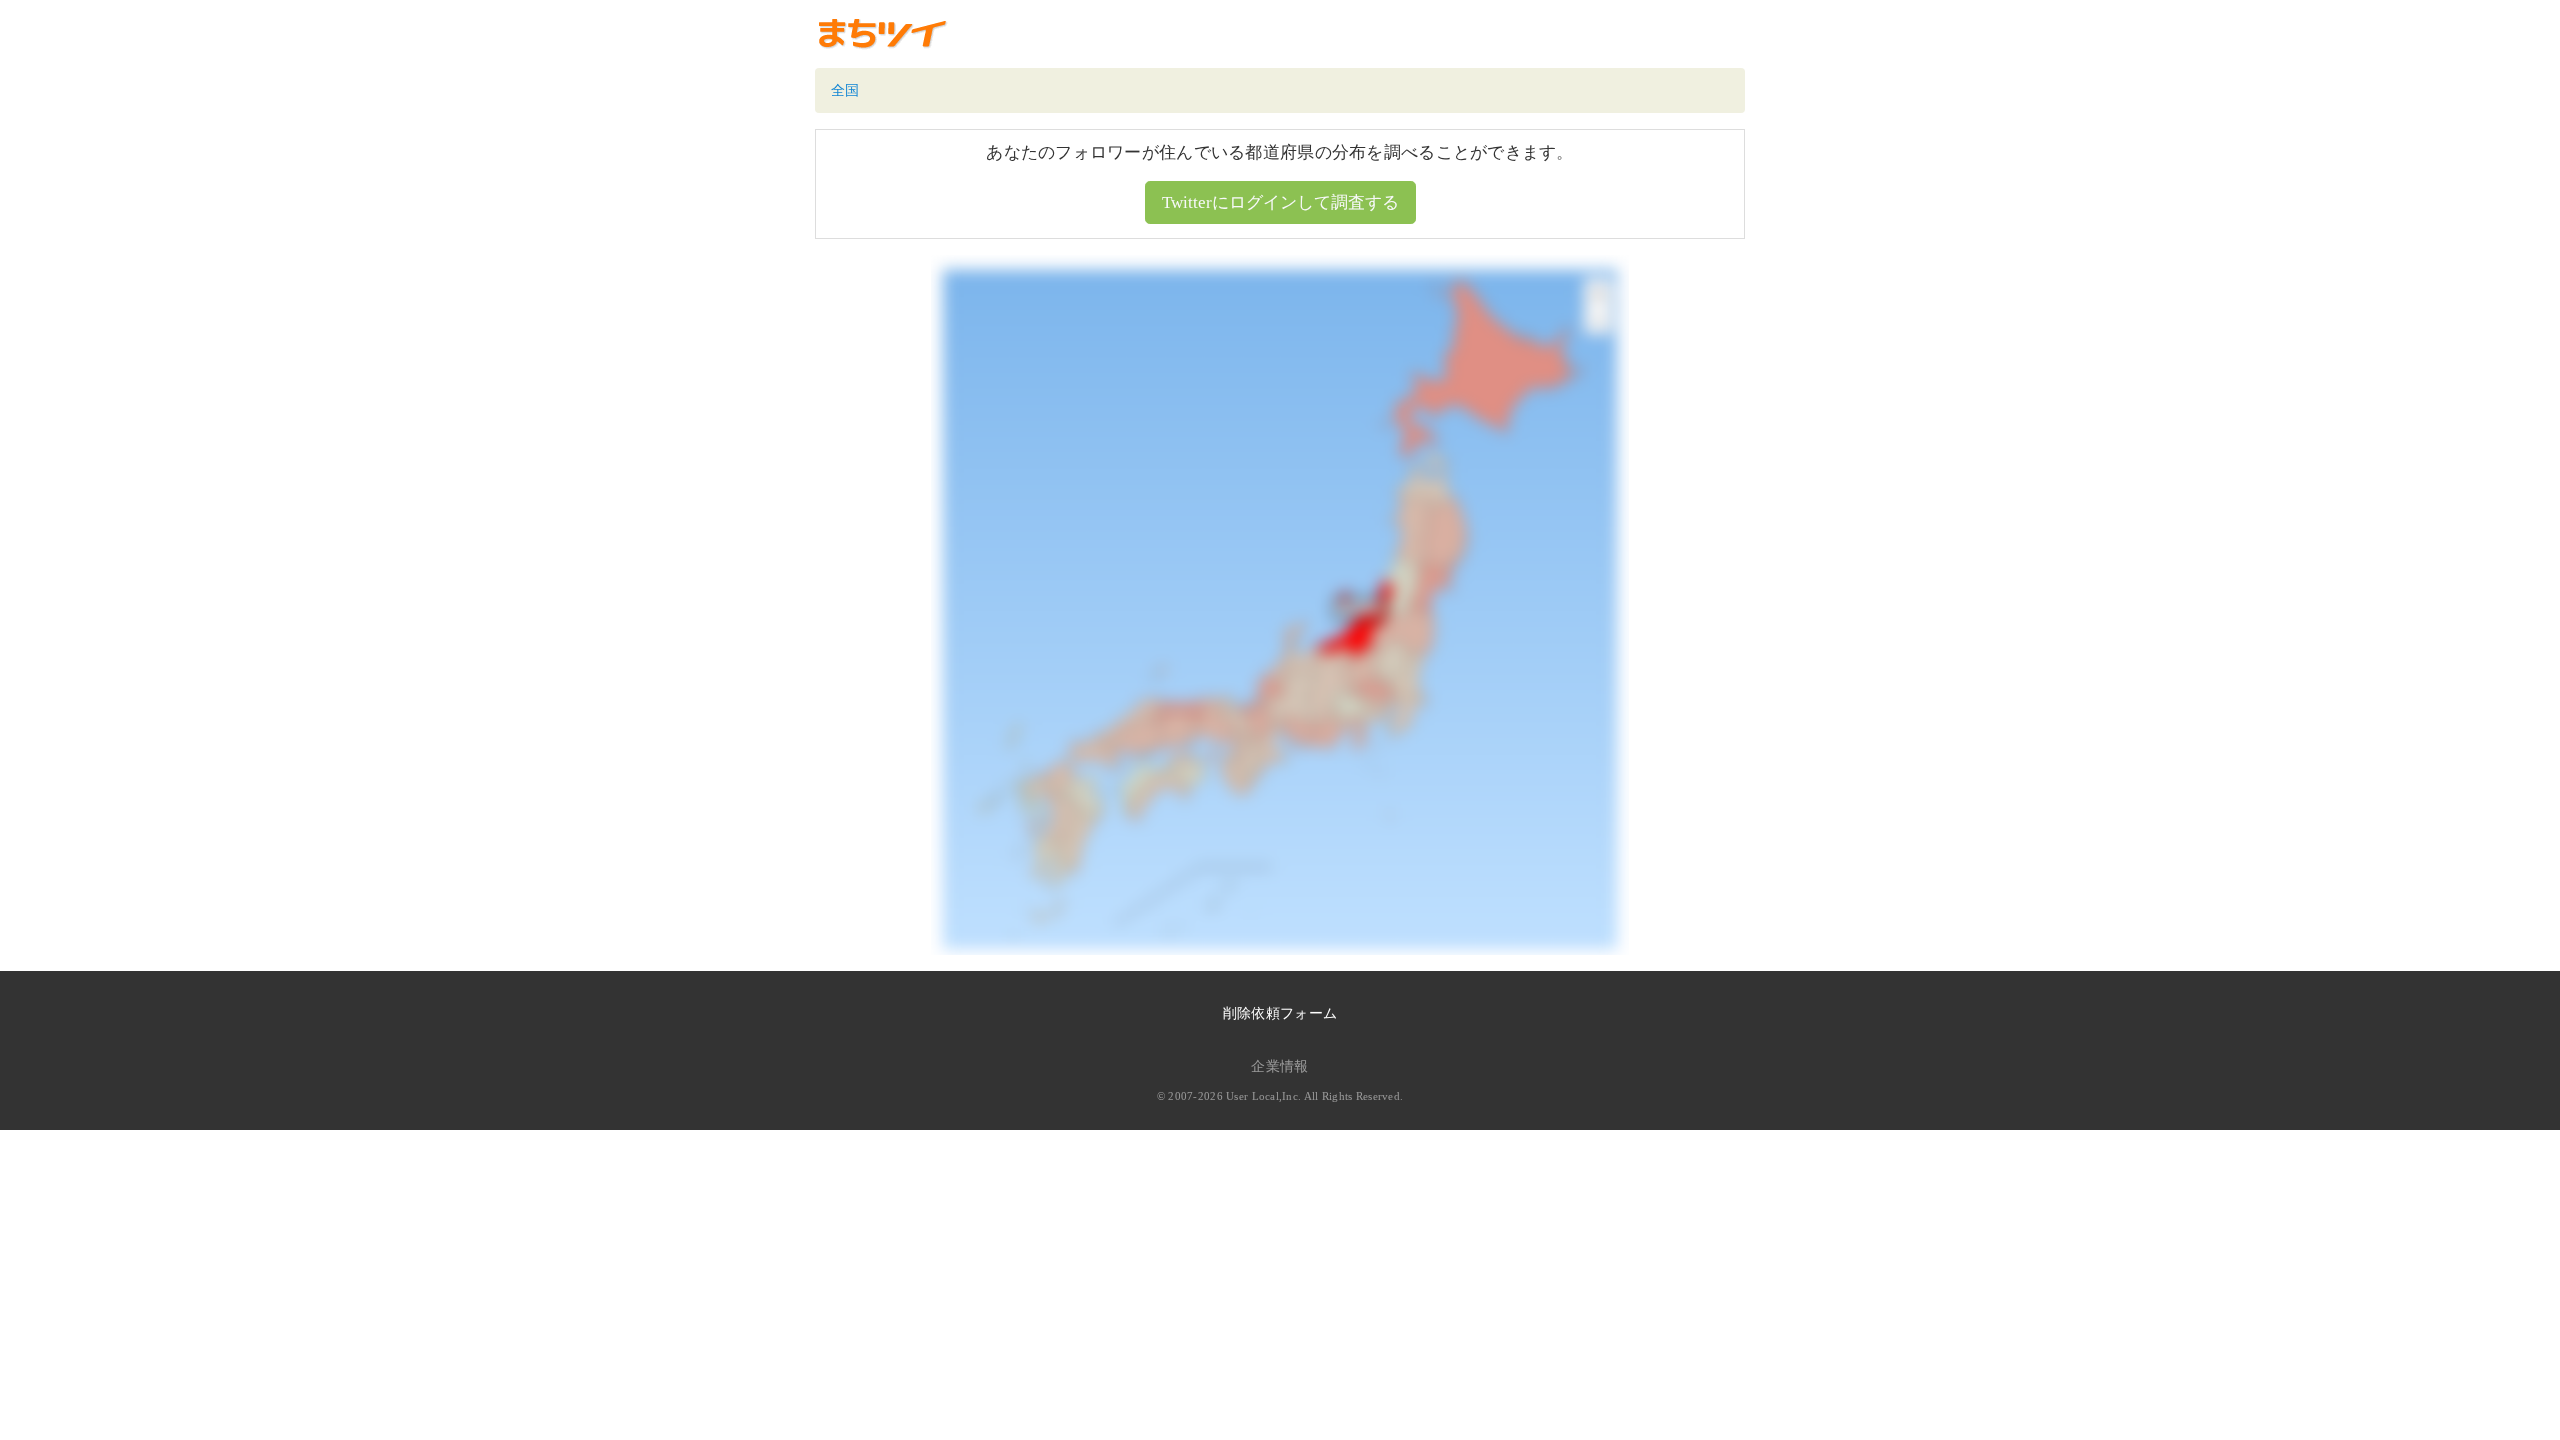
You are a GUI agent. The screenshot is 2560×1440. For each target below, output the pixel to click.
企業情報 (1279, 1066)
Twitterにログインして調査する (1280, 202)
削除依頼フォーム (1280, 1013)
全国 (845, 90)
